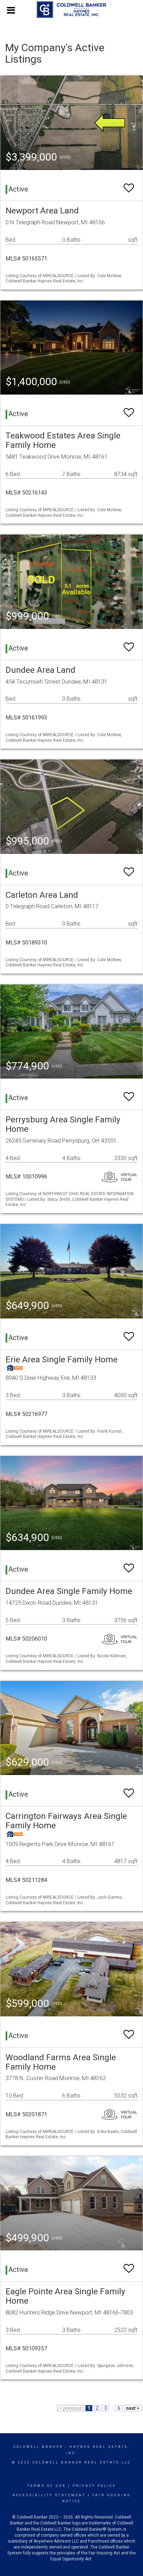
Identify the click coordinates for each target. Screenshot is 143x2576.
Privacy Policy (94, 2486)
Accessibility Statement (49, 2495)
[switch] (129, 185)
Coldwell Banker (38, 2447)
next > (133, 2408)
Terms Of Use (47, 2486)
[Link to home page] (71, 10)
